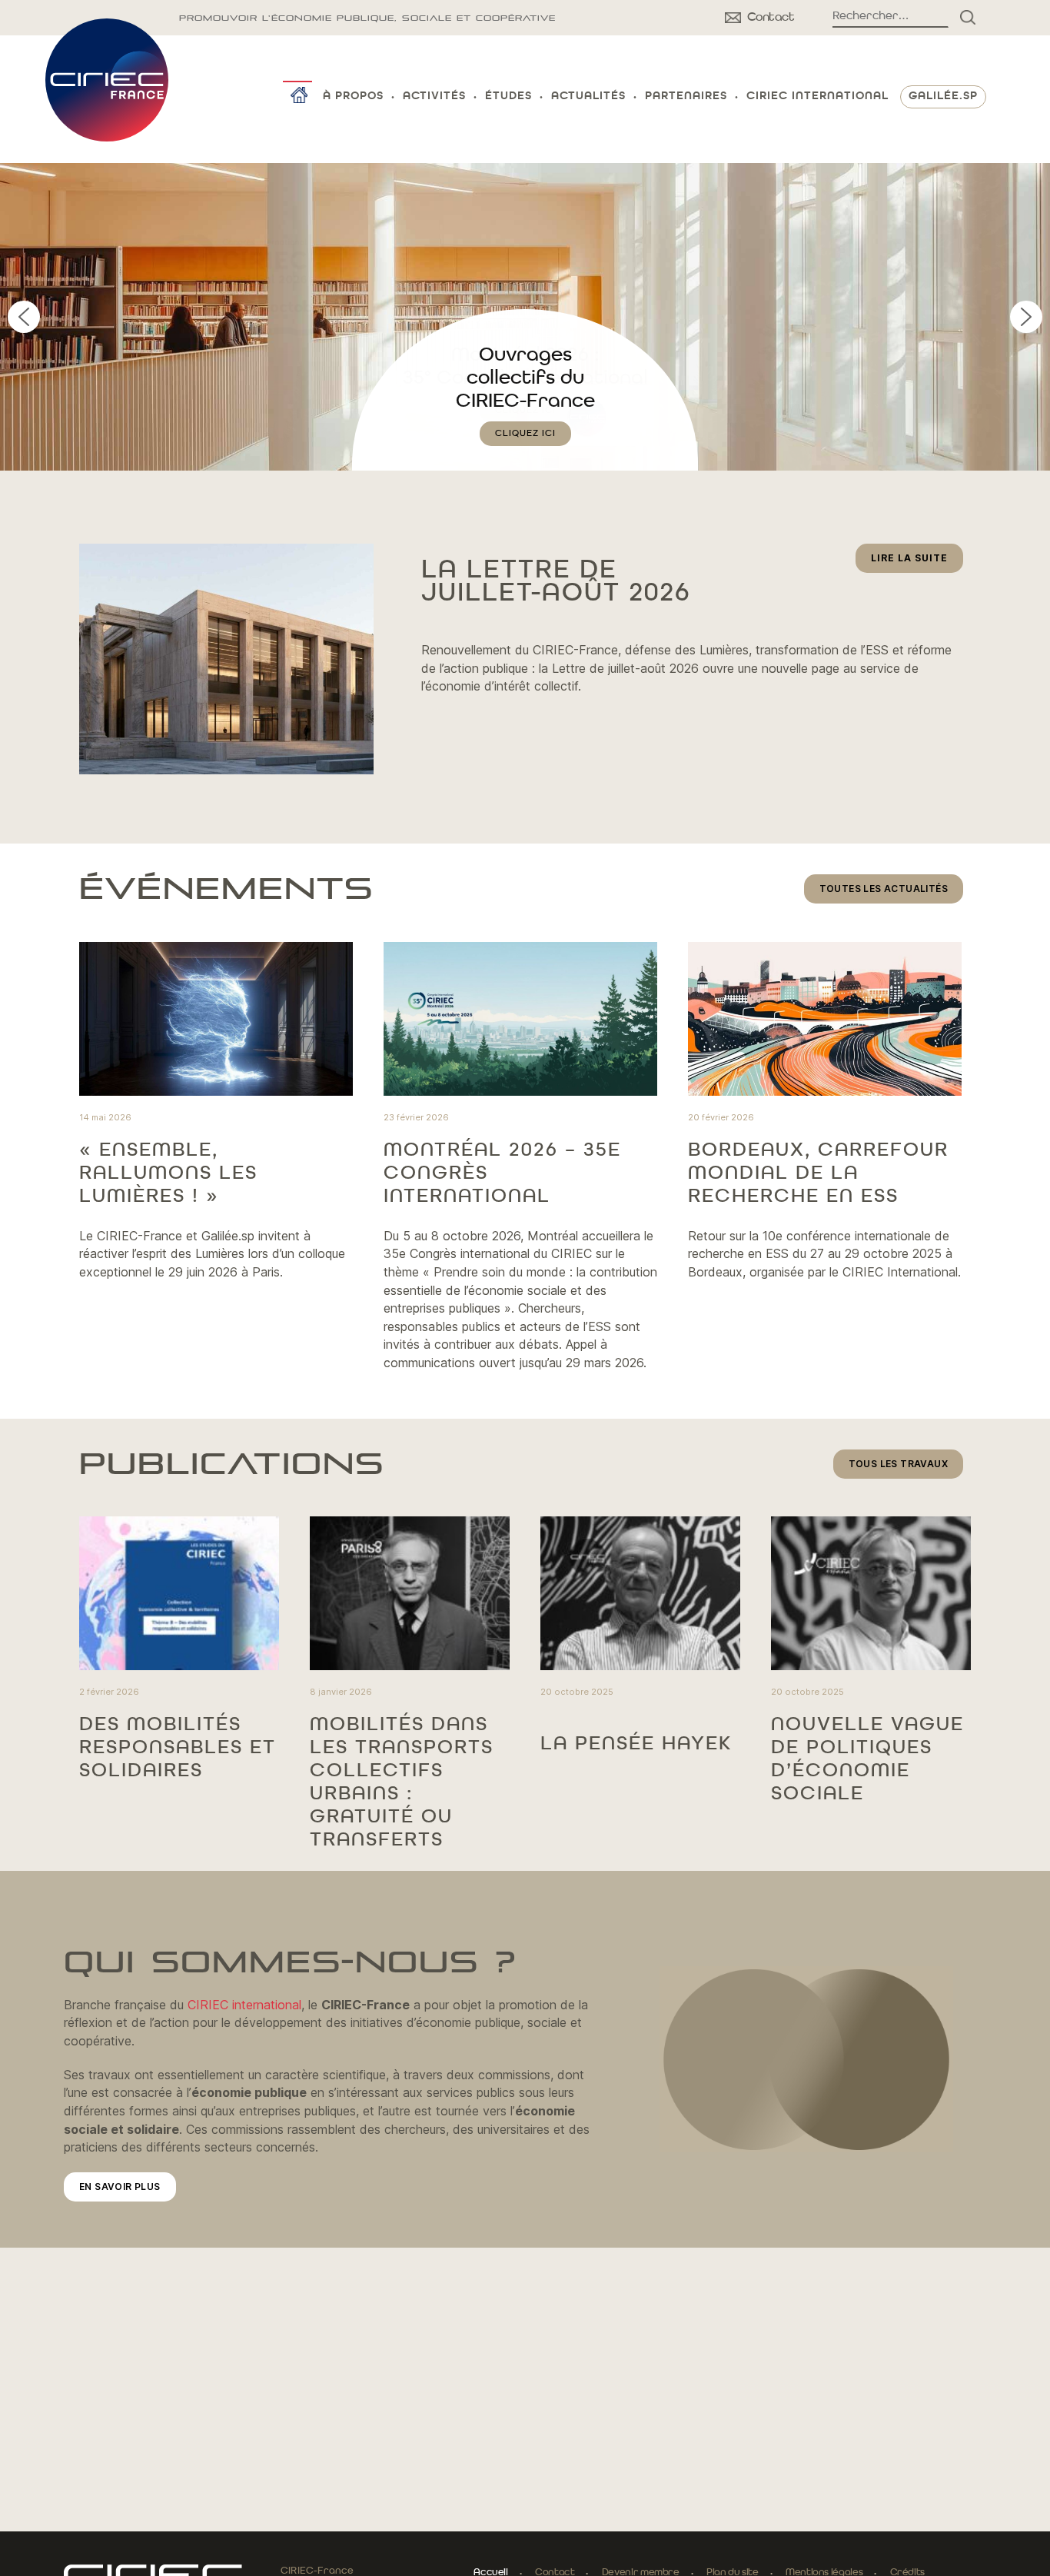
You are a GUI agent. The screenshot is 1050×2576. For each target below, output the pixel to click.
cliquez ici (525, 434)
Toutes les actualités (884, 889)
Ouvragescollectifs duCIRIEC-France (525, 378)
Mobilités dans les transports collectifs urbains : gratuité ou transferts (402, 1782)
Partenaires (686, 97)
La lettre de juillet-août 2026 (556, 582)
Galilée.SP (943, 97)
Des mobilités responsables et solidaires (178, 1748)
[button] (525, 317)
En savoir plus (120, 2187)
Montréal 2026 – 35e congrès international (502, 1173)
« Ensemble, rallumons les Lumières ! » (168, 1173)
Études (508, 97)
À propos (353, 97)
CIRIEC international (244, 2005)
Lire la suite (917, 562)
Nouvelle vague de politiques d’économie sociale (867, 1759)
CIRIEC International (817, 97)
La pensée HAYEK (636, 1744)
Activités (434, 97)
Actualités (588, 97)
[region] (525, 317)
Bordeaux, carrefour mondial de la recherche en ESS (818, 1173)
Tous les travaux (898, 1464)
